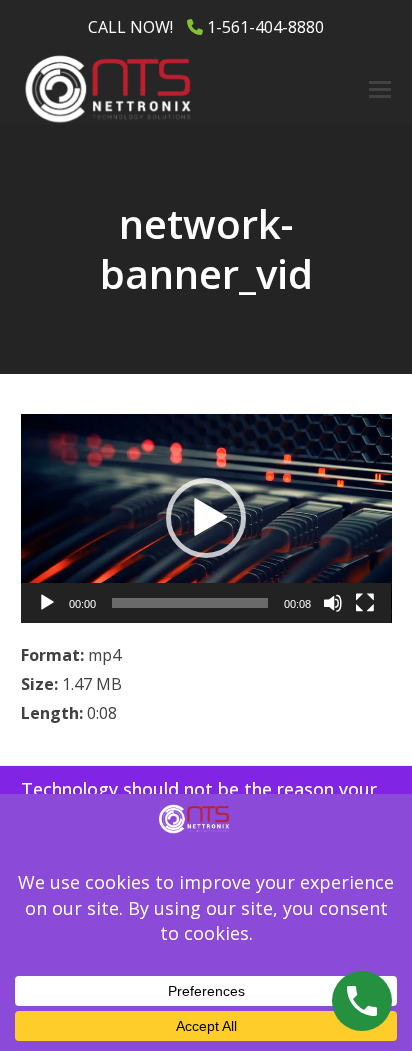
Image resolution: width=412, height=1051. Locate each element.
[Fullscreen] (365, 603)
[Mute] (333, 603)
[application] (206, 518)
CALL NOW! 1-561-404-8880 (206, 27)
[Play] (47, 603)
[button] (380, 89)
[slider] (190, 603)
